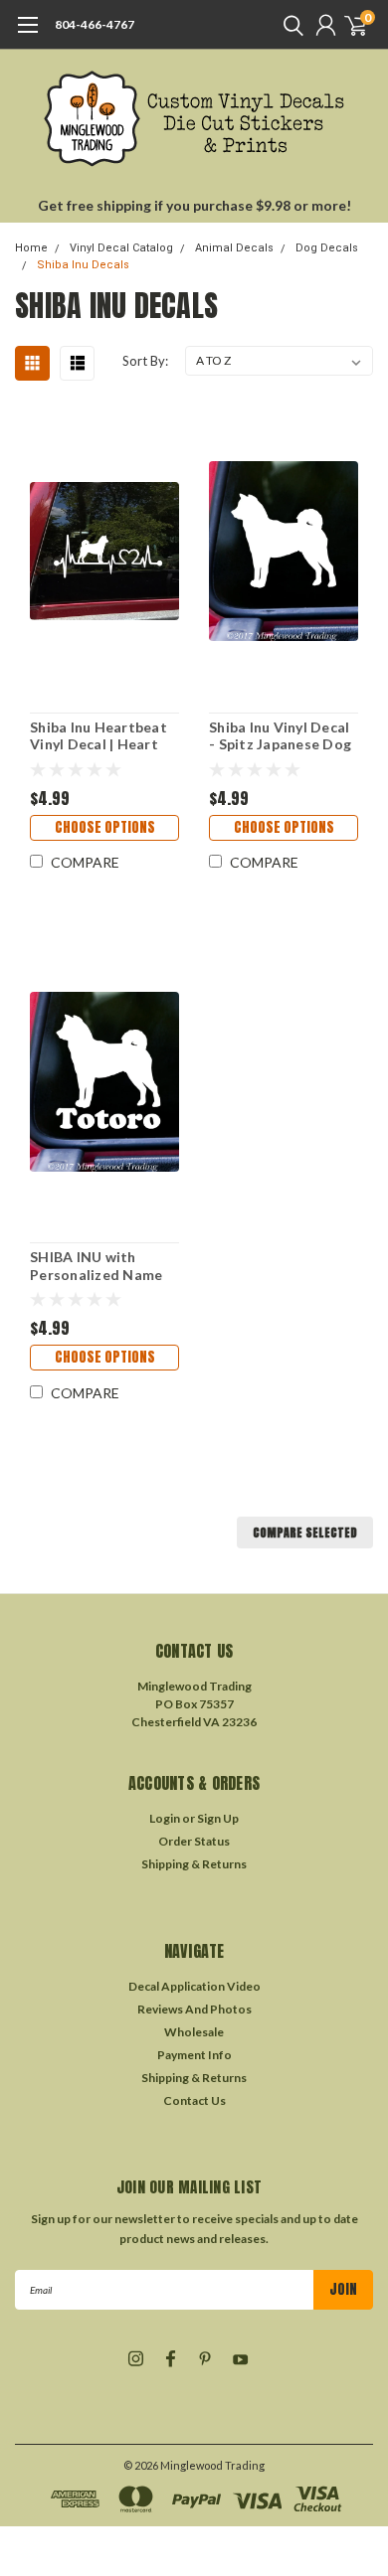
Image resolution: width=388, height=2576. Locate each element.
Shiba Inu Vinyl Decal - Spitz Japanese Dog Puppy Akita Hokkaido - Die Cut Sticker (280, 736)
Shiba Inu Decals (83, 265)
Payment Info (194, 2055)
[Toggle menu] (27, 35)
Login (165, 1818)
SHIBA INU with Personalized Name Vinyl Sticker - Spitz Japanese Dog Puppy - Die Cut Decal (104, 1266)
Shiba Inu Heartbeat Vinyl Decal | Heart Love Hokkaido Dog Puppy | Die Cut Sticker (98, 736)
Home (31, 248)
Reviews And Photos (194, 2009)
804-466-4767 (95, 24)
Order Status (194, 1841)
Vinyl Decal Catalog (121, 248)
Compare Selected (305, 1532)
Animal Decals (234, 248)
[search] (289, 25)
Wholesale (194, 2032)
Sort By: (145, 361)
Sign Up (218, 1818)
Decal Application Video (194, 1986)
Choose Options (105, 827)
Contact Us (194, 2100)
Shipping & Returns (194, 1864)
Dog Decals (327, 248)
